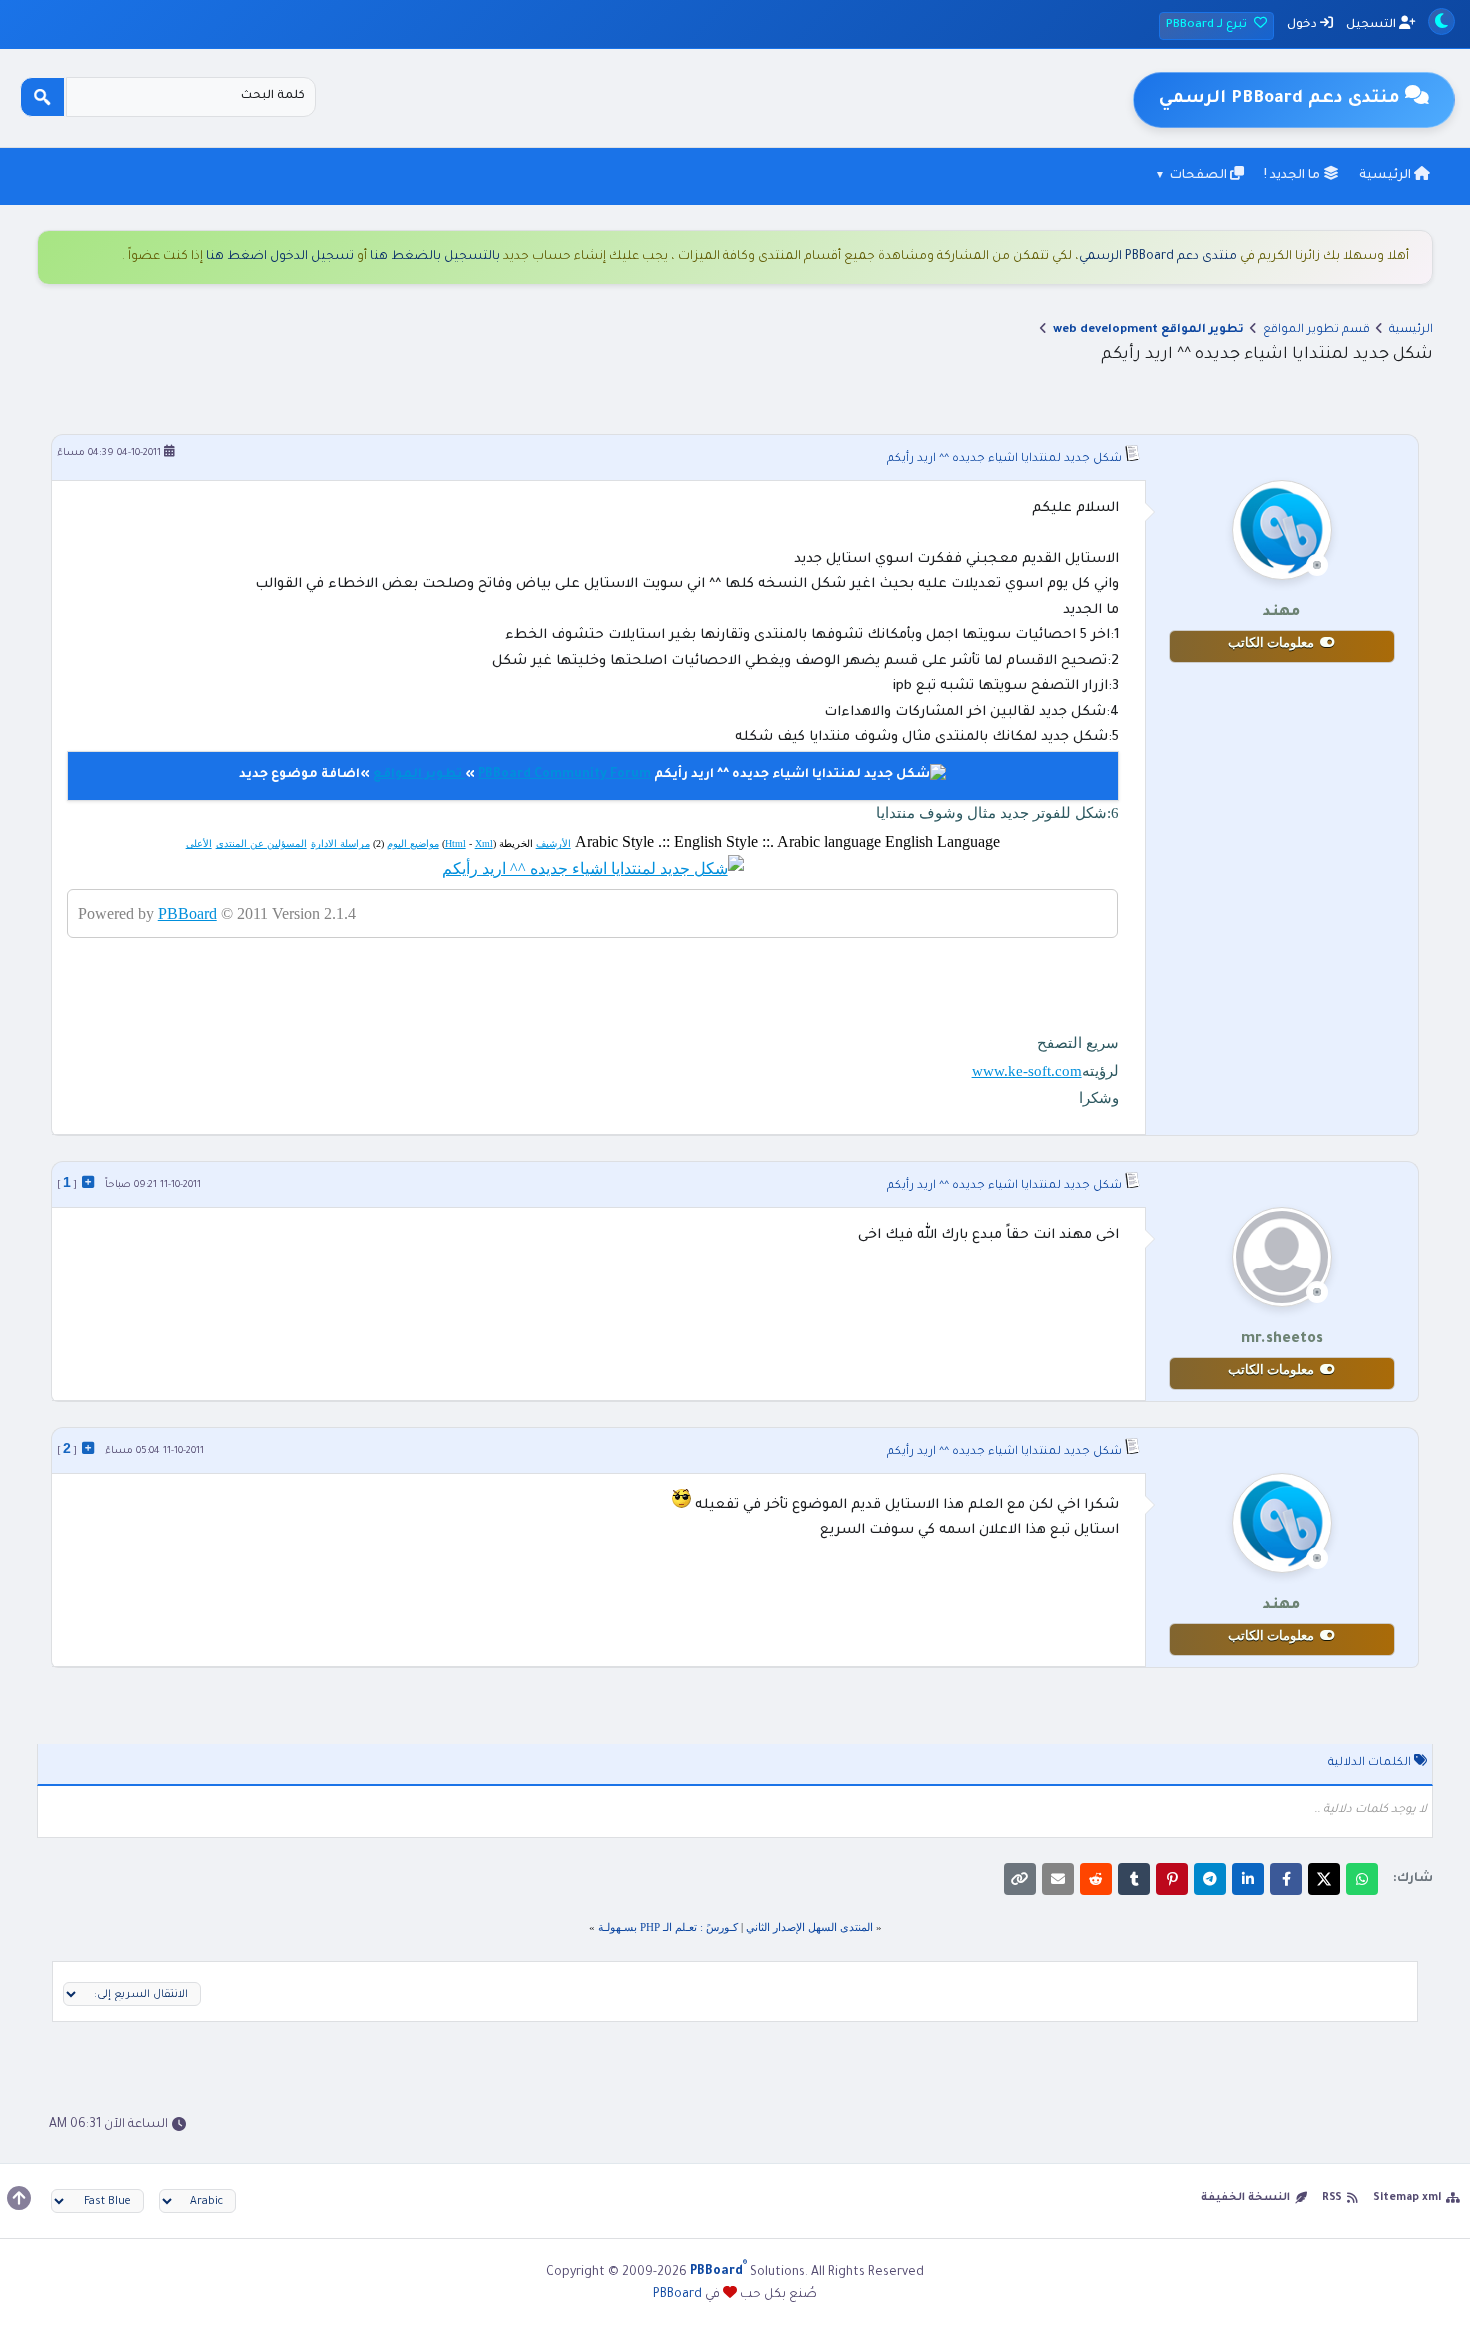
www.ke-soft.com (1027, 1071)
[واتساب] (1362, 1879)
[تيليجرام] (1210, 1879)
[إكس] (1324, 1879)
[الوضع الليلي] (1441, 21)
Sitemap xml (1407, 2198)
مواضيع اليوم (413, 843)
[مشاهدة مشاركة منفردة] (88, 1182)
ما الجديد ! (1293, 176)
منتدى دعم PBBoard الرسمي (1158, 257)
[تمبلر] (1134, 1879)
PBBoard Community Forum (564, 775)
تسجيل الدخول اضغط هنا (280, 257)
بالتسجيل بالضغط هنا (435, 257)
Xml (484, 843)
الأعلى (199, 843)
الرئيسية (1386, 176)
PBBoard (187, 913)
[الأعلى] (19, 2198)
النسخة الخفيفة (1245, 2198)
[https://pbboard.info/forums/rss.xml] (593, 868)
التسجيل (1372, 25)
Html (455, 843)
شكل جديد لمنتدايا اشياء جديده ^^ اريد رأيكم (1004, 459)
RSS (1332, 2198)
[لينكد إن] (1248, 1879)
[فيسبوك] (1286, 1879)
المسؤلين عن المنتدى (261, 843)
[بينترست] (1172, 1879)
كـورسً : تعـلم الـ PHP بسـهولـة (668, 1927)
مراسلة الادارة (340, 843)
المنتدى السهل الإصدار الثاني (809, 1927)
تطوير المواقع (419, 775)
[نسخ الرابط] (1020, 1879)
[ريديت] (1096, 1879)
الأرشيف (553, 843)
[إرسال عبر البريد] (1058, 1879)
